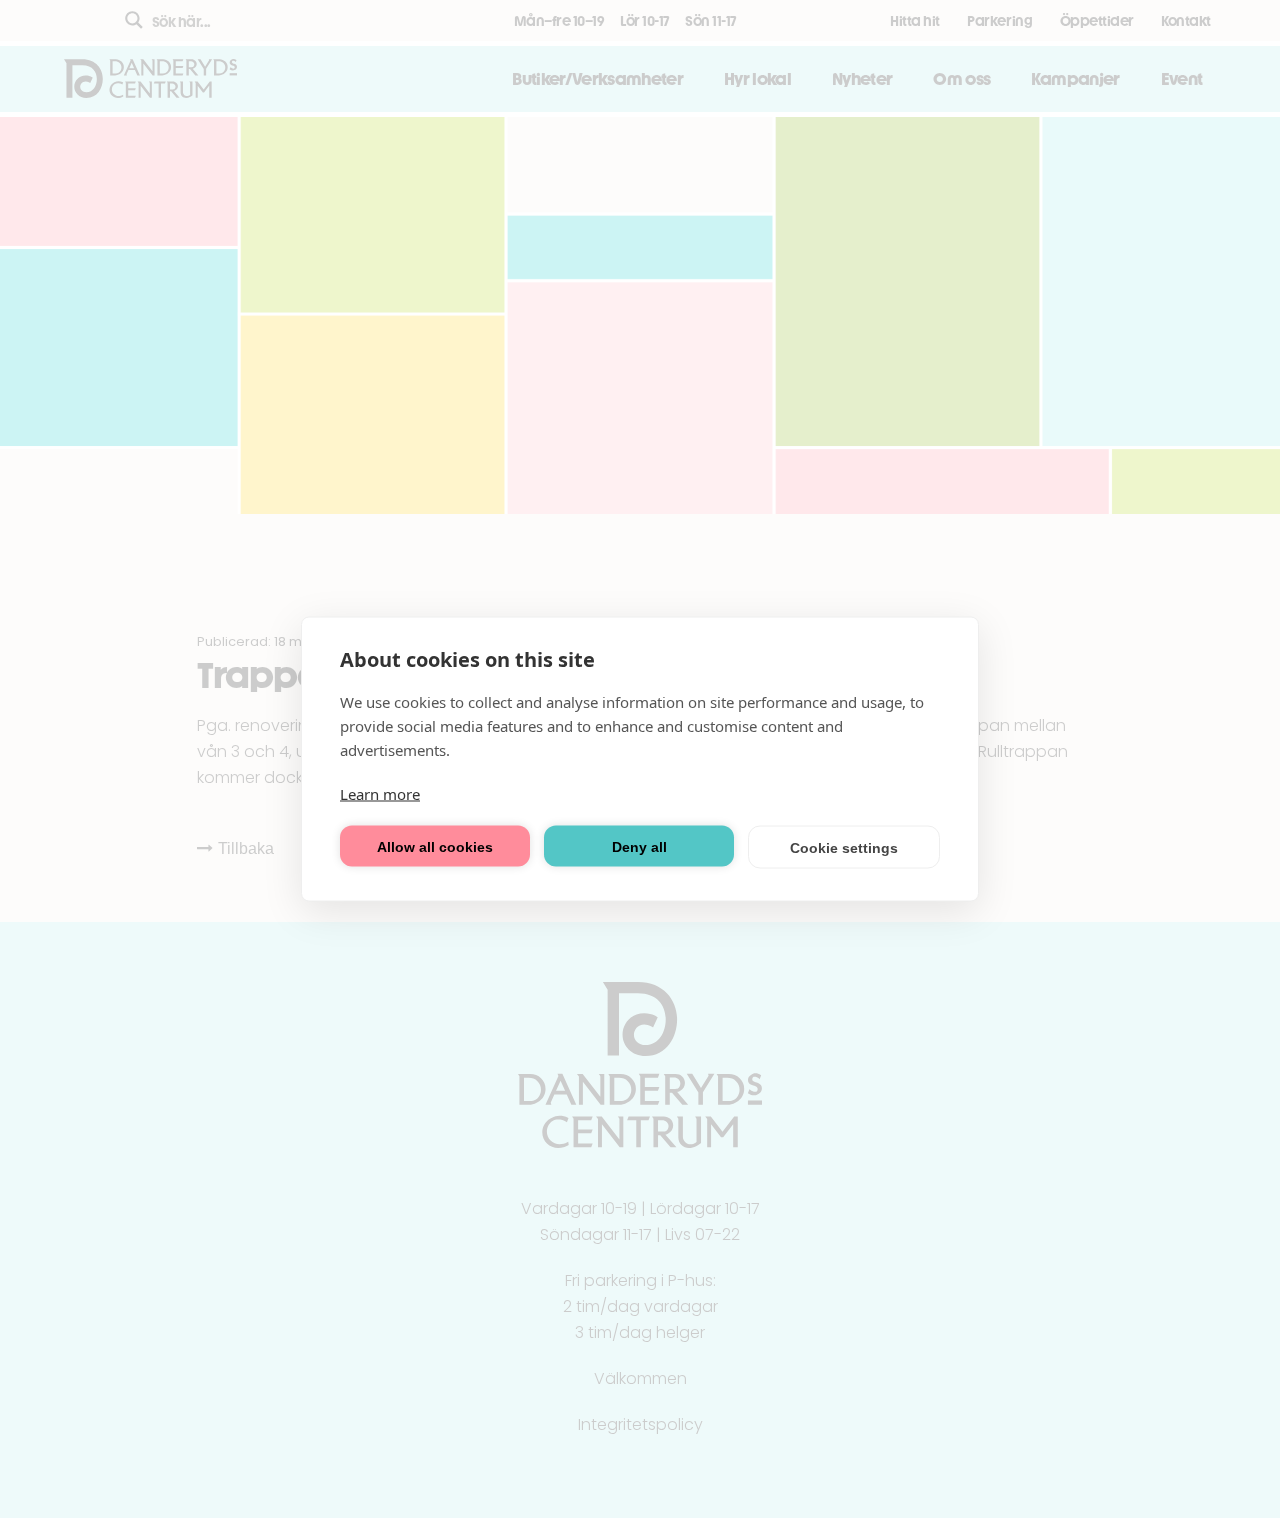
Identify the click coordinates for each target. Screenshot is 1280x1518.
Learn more (380, 794)
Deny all (639, 846)
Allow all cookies (435, 846)
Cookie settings (844, 847)
